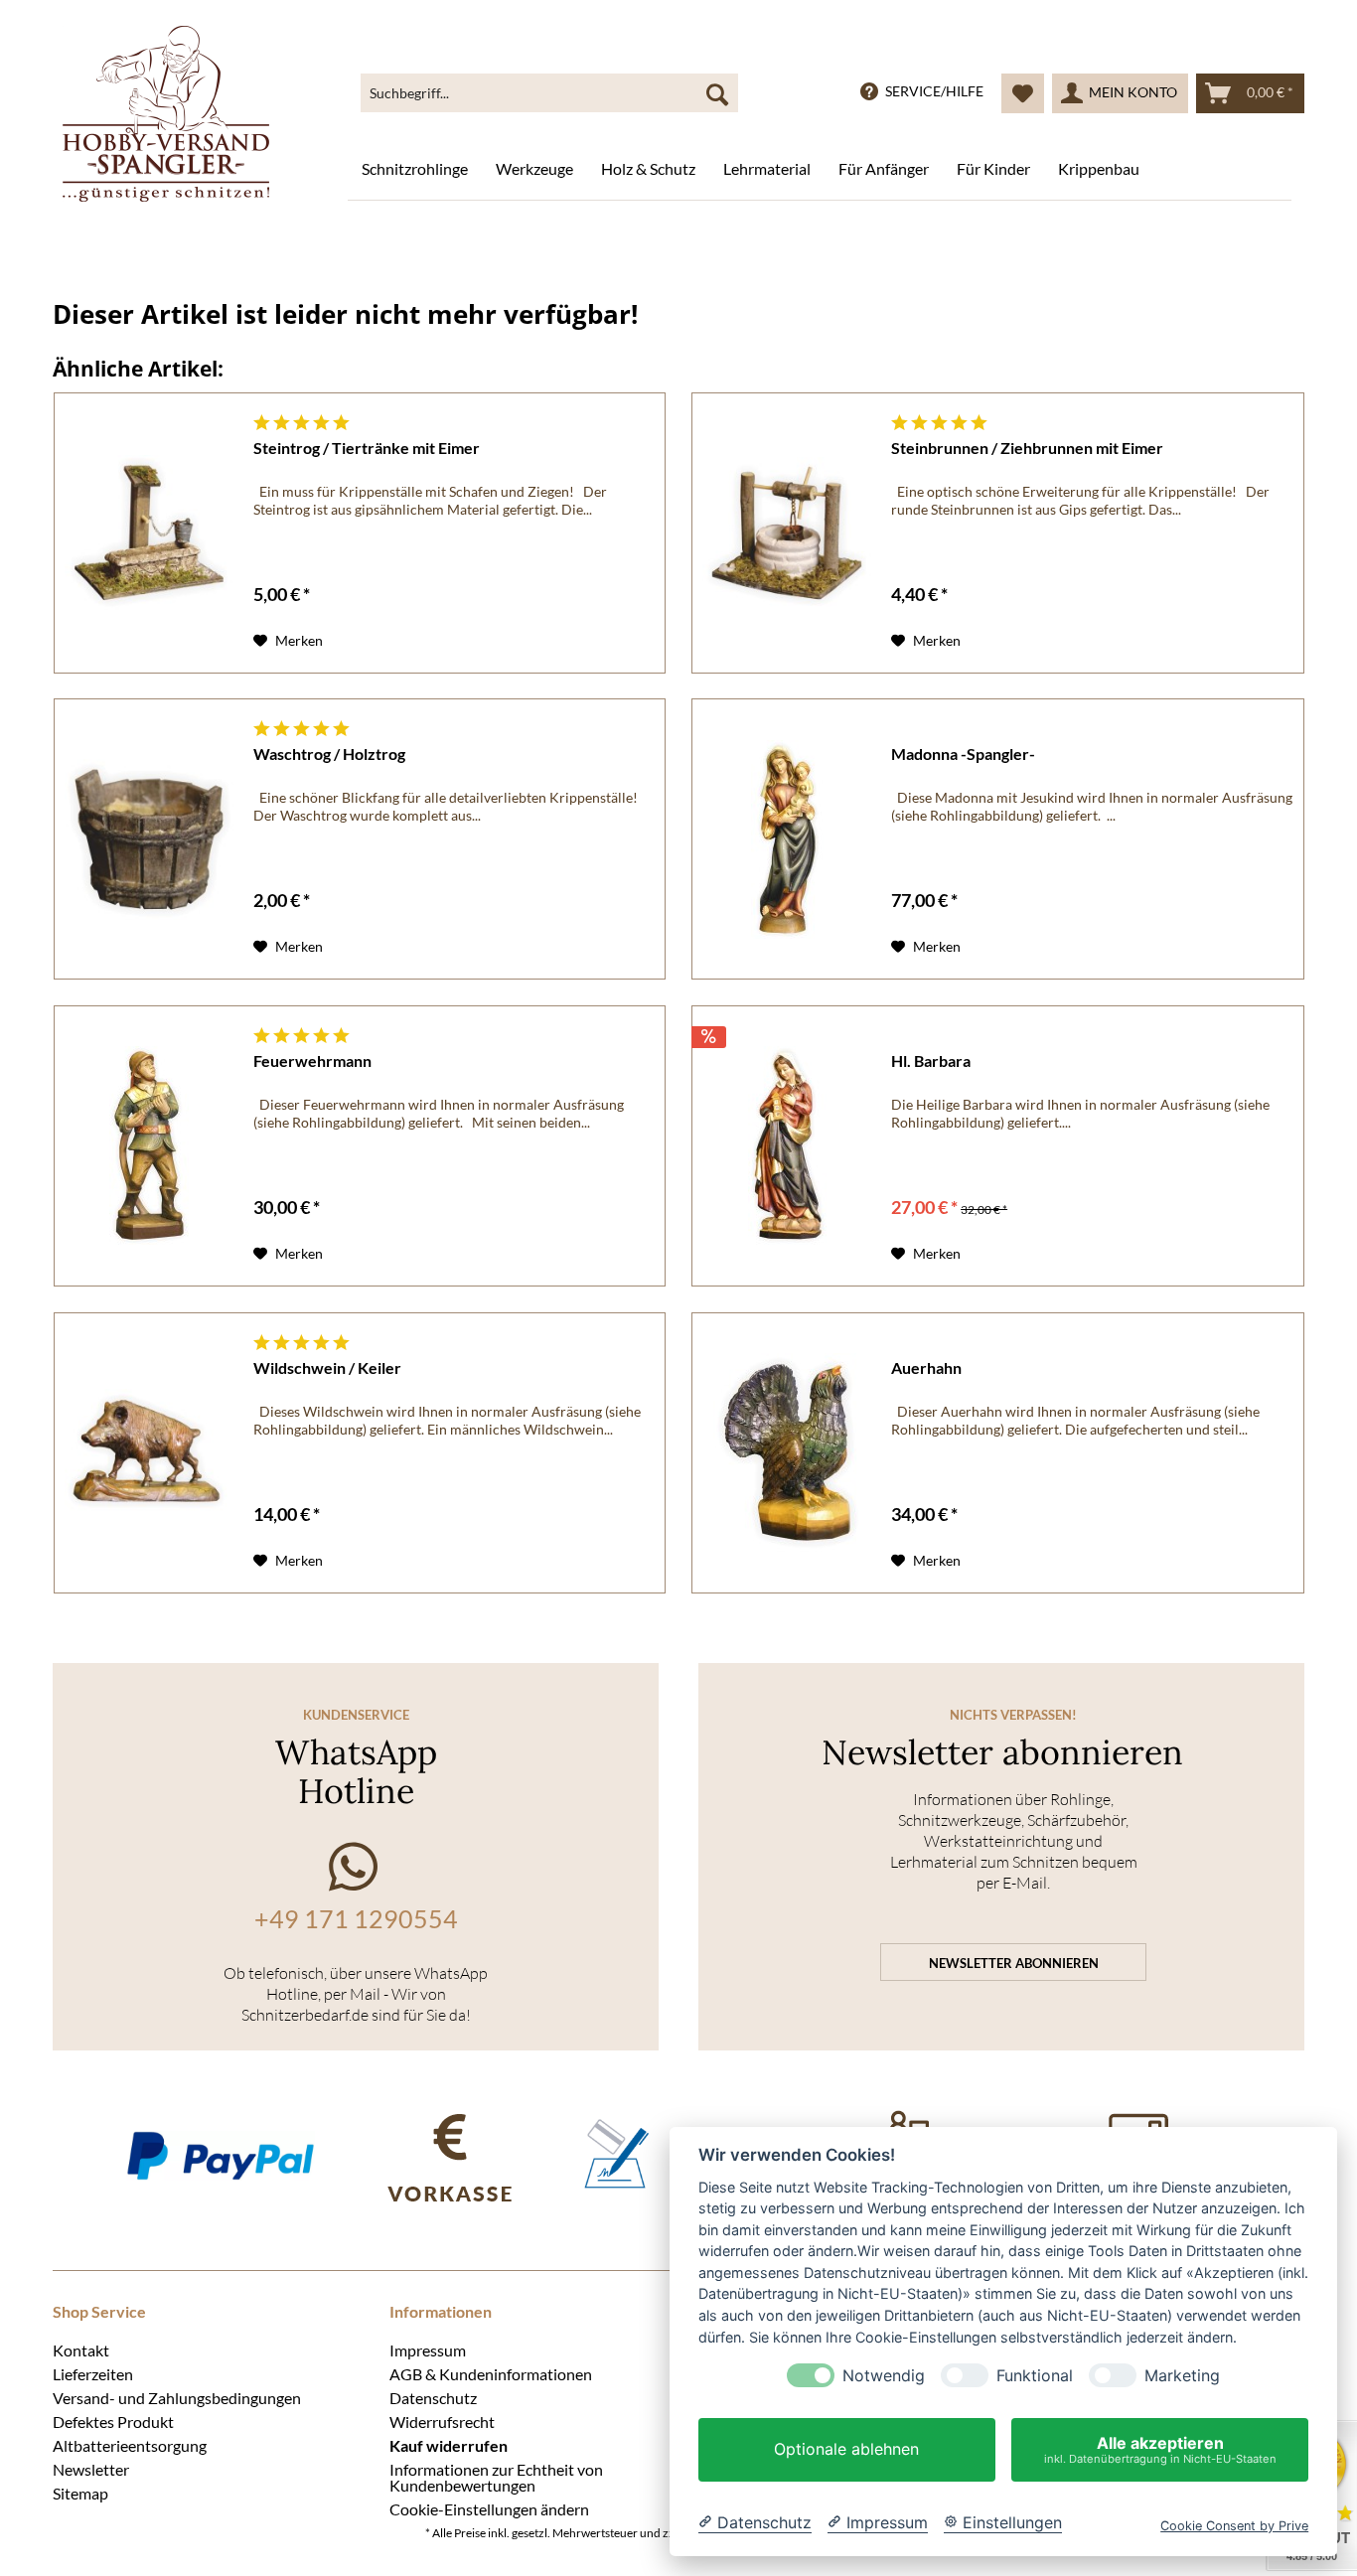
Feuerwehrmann (312, 1061)
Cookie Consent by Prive (1234, 2526)
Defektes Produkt (113, 2421)
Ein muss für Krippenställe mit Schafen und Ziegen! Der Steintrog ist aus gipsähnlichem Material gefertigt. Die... (430, 500)
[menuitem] (549, 93)
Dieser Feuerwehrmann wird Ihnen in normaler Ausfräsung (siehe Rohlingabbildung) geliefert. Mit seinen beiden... (439, 1113)
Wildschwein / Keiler (327, 1367)
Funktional (1035, 2376)
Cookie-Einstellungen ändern (489, 2508)
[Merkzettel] (1023, 93)
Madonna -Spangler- (963, 754)
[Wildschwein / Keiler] (149, 1453)
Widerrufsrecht (442, 2421)
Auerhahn (926, 1367)
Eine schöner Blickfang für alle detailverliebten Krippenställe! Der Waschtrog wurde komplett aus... (449, 806)
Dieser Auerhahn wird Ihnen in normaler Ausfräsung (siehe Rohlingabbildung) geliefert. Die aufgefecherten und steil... (1075, 1420)
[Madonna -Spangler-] (787, 839)
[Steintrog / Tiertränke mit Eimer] (149, 533)
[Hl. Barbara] (787, 1146)
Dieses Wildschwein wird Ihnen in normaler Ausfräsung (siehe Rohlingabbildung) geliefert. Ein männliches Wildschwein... (447, 1420)
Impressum (428, 2349)
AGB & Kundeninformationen (491, 2373)
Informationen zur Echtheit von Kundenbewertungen (496, 2477)
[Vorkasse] (450, 2155)
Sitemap (80, 2493)
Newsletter (91, 2469)
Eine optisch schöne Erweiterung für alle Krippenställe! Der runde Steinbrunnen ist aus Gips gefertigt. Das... (1080, 500)
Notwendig (884, 2376)
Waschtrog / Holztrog (329, 754)
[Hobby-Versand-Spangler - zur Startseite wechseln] (166, 114)
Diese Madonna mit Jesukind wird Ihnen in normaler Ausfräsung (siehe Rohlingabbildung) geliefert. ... (1092, 806)
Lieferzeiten (93, 2373)
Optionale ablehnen (846, 2450)
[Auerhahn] (787, 1453)
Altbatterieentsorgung (130, 2445)
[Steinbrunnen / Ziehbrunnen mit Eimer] (787, 533)
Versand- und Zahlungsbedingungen (177, 2397)
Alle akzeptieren (1160, 2449)
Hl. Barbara (931, 1061)
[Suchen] (717, 93)
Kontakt (81, 2349)
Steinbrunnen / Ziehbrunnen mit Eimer (1027, 448)
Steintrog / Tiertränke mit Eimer (367, 448)
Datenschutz (433, 2397)
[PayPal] (220, 2155)
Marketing (1182, 2376)
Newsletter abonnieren (1014, 1963)
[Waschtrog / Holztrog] (149, 839)
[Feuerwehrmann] (149, 1146)
